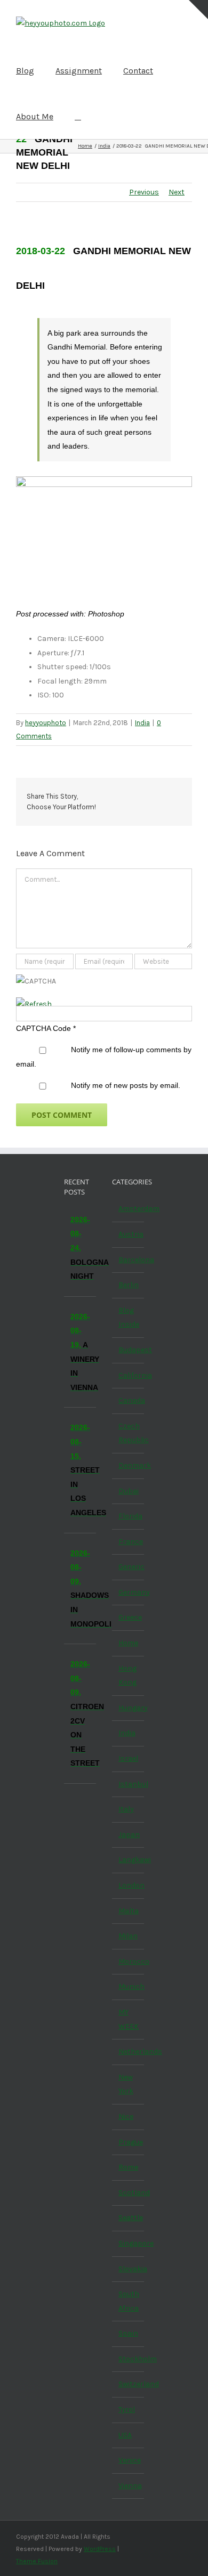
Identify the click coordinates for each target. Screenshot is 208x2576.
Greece (129, 1617)
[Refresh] (34, 1004)
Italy (126, 1809)
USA (125, 2435)
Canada (129, 1400)
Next (177, 192)
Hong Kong (127, 1676)
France (129, 1542)
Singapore (129, 2243)
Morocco (129, 1961)
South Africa (129, 2301)
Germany (129, 1592)
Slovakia (129, 2269)
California (129, 1375)
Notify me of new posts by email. (126, 1085)
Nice (126, 2116)
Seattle (129, 2218)
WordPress (100, 2549)
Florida (129, 1516)
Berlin (129, 1285)
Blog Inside (129, 1318)
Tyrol (127, 2410)
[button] (78, 116)
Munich (129, 1986)
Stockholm (129, 2359)
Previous (144, 192)
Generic (129, 1567)
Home (128, 1643)
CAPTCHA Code (43, 1028)
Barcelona (129, 1260)
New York (126, 2084)
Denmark (129, 1465)
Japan (129, 1835)
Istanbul (129, 1784)
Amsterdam (129, 1209)
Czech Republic (129, 1433)
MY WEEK (129, 2019)
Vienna (129, 2486)
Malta (129, 1911)
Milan (128, 1936)
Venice (129, 2460)
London (129, 1885)
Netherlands (129, 2051)
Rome (128, 2167)
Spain (128, 2333)
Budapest (129, 1350)
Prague (129, 2142)
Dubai (129, 1491)
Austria (129, 1234)
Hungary (129, 1708)
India (142, 723)
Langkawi (129, 1860)
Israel (128, 1758)
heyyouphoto (46, 723)
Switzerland (129, 2384)
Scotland (129, 2193)
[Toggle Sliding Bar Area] (198, 10)
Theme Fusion (37, 2561)
